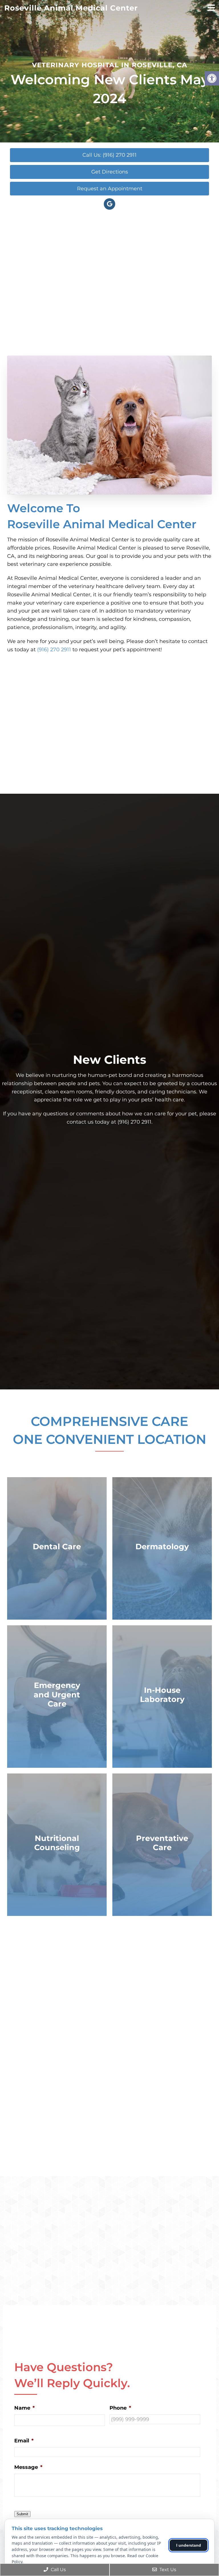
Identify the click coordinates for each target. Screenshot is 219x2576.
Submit (22, 2514)
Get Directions (110, 172)
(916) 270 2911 (54, 650)
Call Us (58, 2570)
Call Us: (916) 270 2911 (109, 155)
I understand (189, 2545)
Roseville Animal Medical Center (71, 8)
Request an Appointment (110, 189)
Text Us (167, 2570)
